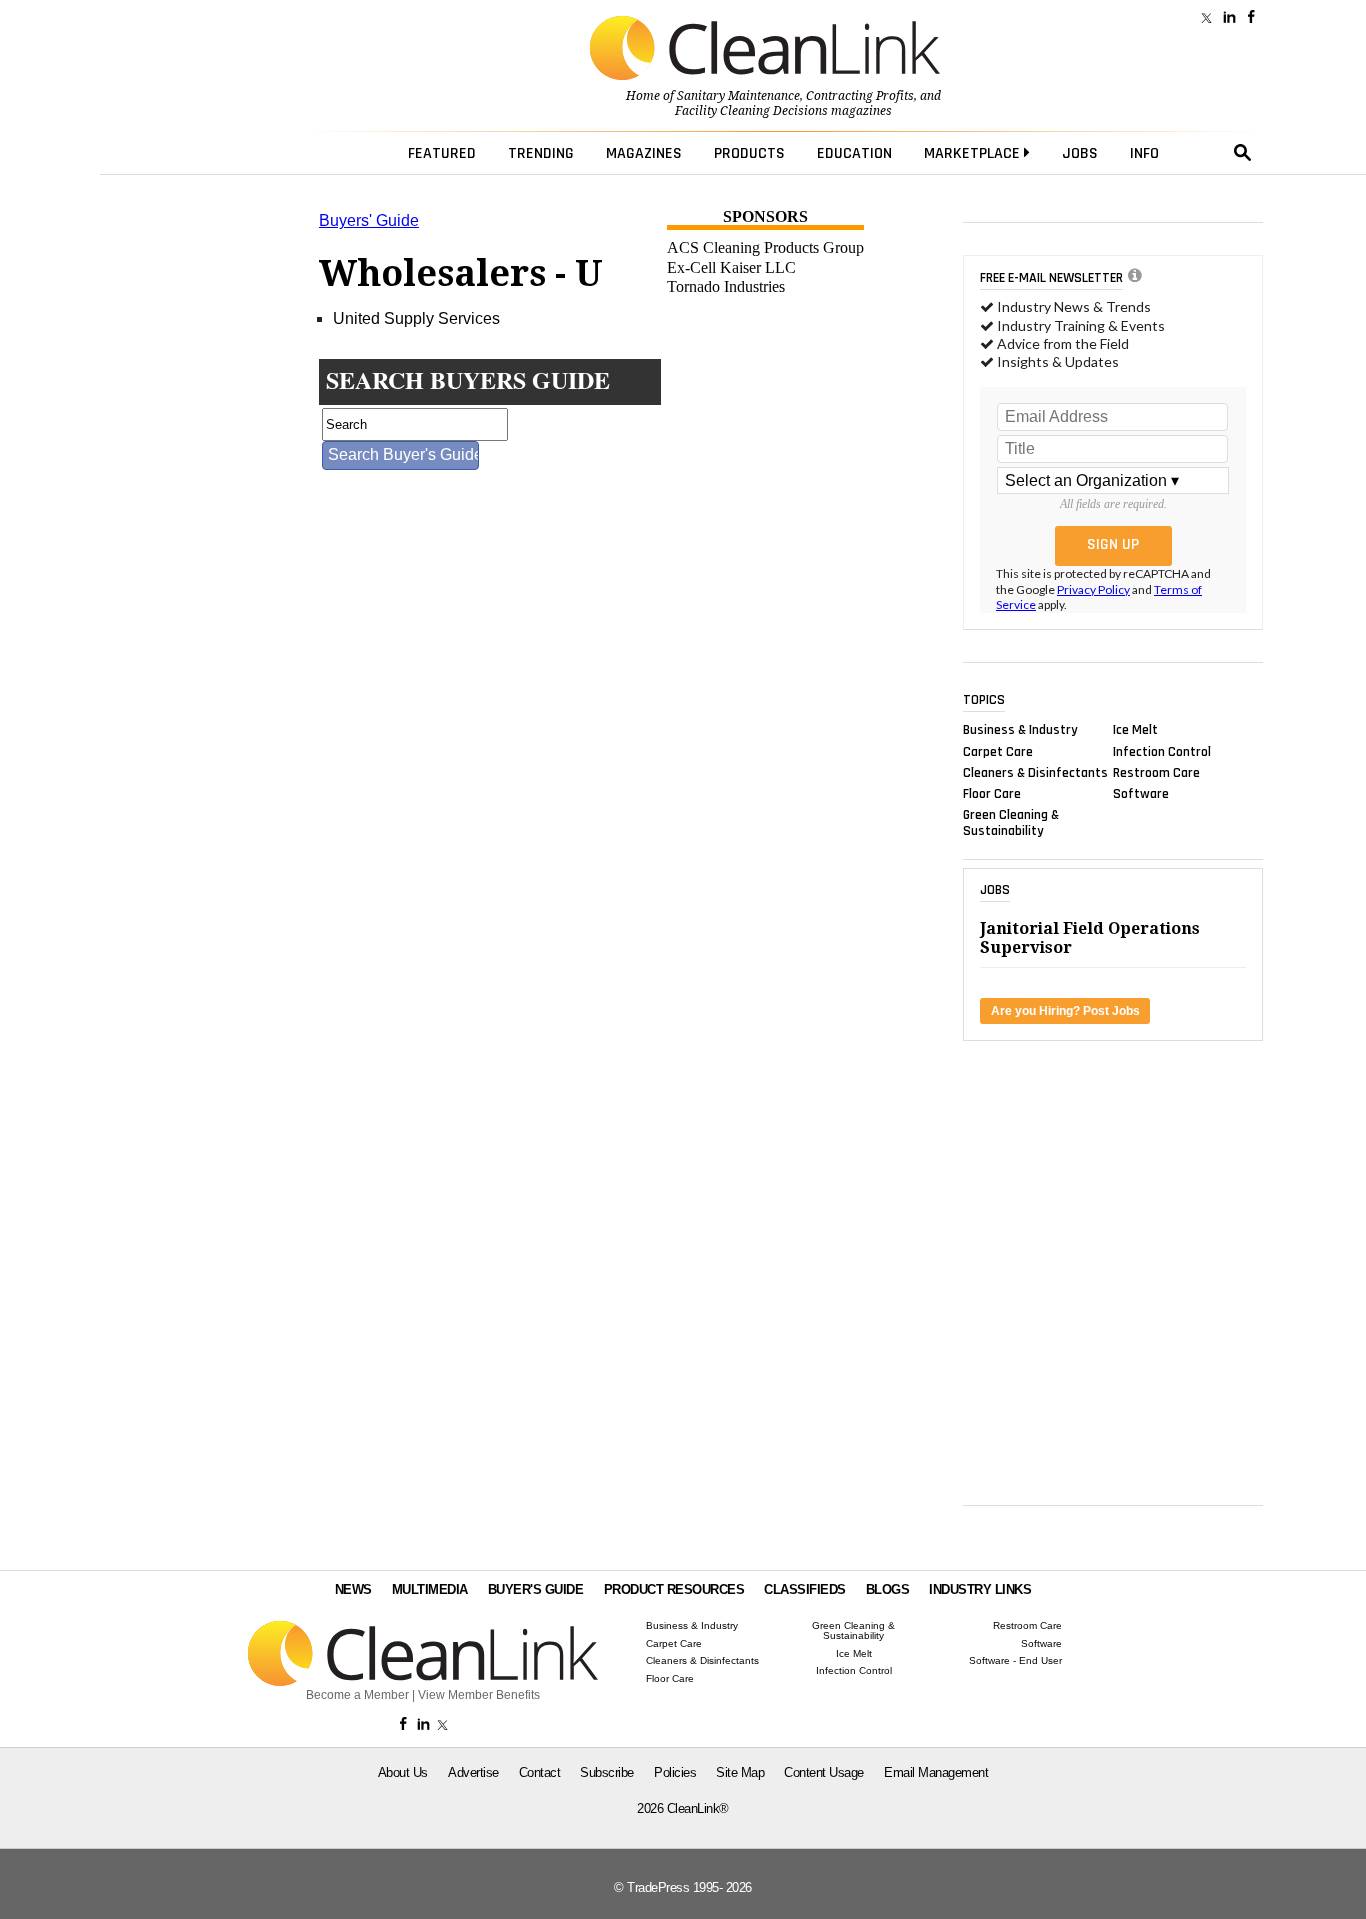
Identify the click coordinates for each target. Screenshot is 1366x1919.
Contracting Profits (860, 96)
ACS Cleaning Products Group (765, 247)
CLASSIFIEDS (805, 1589)
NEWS (353, 1589)
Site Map (740, 1772)
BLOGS (888, 1589)
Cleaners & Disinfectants (1035, 772)
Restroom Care (1156, 772)
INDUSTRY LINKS (980, 1589)
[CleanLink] (765, 50)
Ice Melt (1135, 730)
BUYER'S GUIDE (536, 1589)
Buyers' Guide (369, 220)
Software (1141, 794)
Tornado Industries (726, 286)
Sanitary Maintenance (738, 96)
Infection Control (1162, 751)
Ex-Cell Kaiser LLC (731, 267)
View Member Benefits (479, 1695)
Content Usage (824, 1772)
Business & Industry (1020, 730)
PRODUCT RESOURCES (674, 1589)
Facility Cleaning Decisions (751, 111)
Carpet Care (998, 751)
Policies (675, 1772)
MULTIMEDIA (430, 1589)
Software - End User (1015, 1661)
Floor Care (992, 794)
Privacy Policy (1093, 589)
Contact (540, 1772)
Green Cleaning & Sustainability (1011, 823)
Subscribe (607, 1772)
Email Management (936, 1772)
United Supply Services (416, 318)
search (1243, 153)
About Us (403, 1772)
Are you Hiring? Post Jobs (1065, 1011)
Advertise (473, 1772)
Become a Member (357, 1695)
